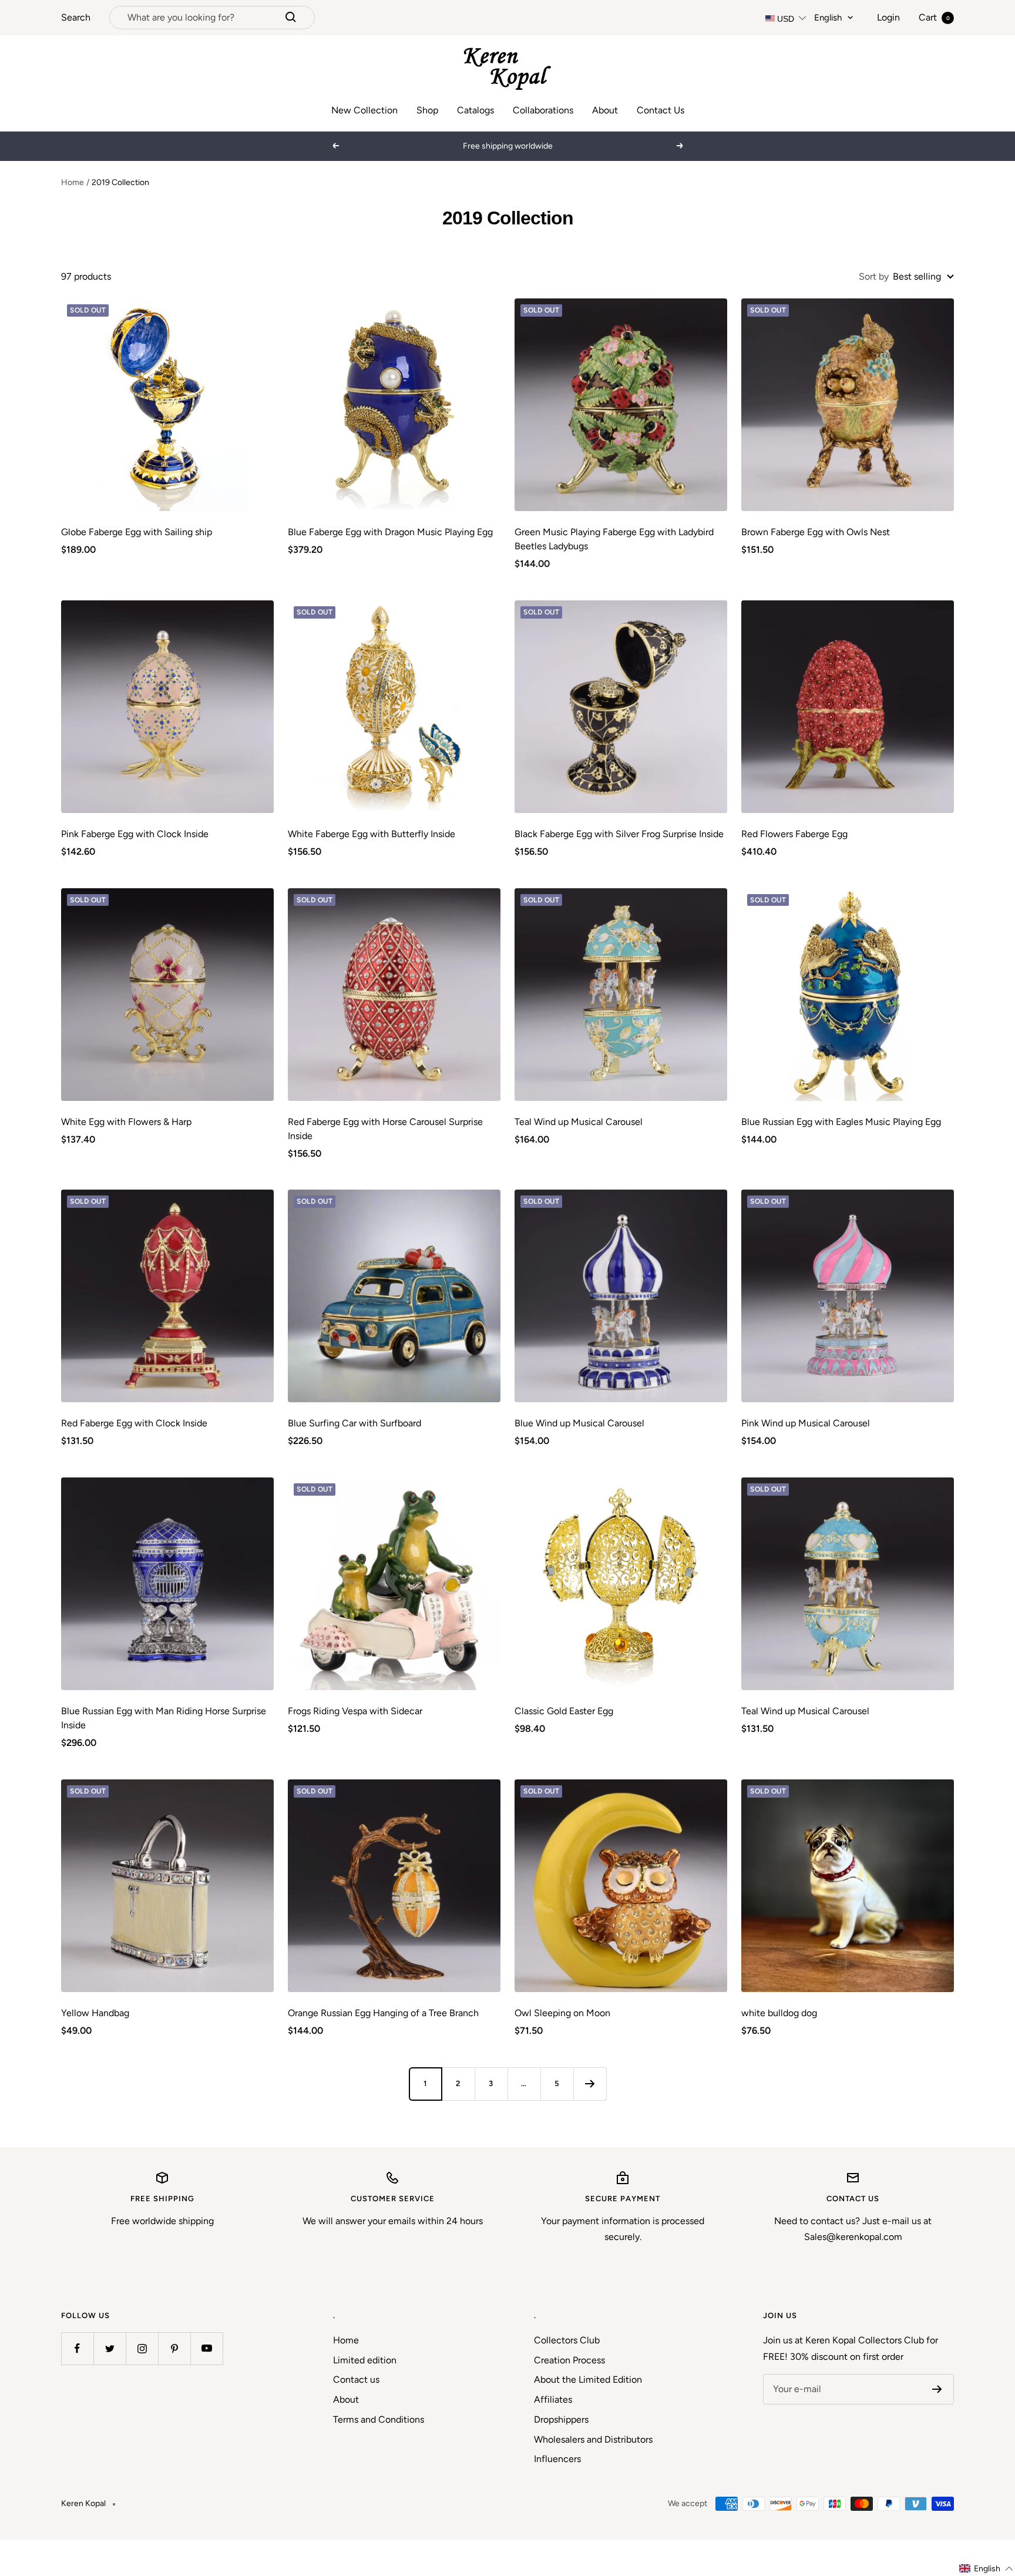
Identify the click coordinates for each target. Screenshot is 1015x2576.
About (605, 110)
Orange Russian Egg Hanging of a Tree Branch (383, 2013)
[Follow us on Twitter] (110, 2348)
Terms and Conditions (379, 2419)
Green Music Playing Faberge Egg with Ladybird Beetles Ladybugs (614, 539)
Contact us (356, 2379)
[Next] (590, 2084)
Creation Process (569, 2360)
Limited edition (365, 2360)
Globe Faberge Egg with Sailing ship (137, 532)
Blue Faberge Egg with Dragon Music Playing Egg (390, 532)
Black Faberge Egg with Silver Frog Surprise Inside (619, 834)
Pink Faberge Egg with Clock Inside (135, 834)
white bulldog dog (779, 2013)
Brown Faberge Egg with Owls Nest (816, 532)
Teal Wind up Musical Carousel (579, 1122)
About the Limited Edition (588, 2379)
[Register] (937, 2389)
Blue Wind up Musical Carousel (579, 1423)
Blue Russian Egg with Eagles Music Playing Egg (841, 1122)
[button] (987, 2569)
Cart (934, 17)
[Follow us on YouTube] (206, 2348)
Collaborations (543, 110)
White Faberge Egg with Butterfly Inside (372, 834)
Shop (427, 110)
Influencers (557, 2459)
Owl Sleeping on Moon (562, 2013)
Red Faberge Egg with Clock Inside (134, 1423)
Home (73, 182)
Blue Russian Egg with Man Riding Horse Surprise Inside (164, 1718)
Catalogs (475, 110)
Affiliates (553, 2399)
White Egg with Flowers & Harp (126, 1122)
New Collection (364, 110)
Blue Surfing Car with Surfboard (354, 1423)
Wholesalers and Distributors (593, 2439)
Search (76, 17)
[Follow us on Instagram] (142, 2348)
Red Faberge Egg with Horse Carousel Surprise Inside (385, 1129)
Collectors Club (567, 2340)
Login (888, 17)
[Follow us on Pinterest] (174, 2348)
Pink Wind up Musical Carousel (806, 1423)
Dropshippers (561, 2419)
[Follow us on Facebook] (77, 2348)
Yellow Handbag (95, 2013)
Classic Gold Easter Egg (564, 1711)
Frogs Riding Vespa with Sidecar (355, 1711)
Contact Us (661, 110)
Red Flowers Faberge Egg (794, 834)
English (828, 18)
